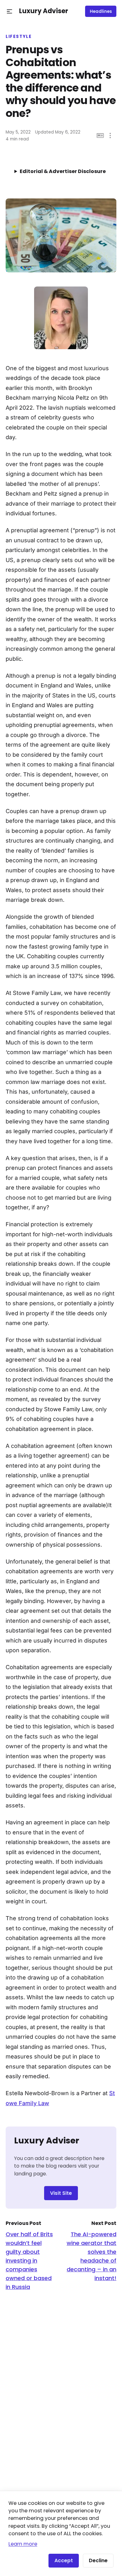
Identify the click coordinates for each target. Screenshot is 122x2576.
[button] (10, 11)
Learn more (23, 2544)
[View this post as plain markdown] (100, 136)
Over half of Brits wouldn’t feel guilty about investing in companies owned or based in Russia (29, 2261)
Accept (64, 2560)
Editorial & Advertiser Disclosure (63, 171)
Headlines (101, 11)
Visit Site (61, 2193)
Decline (98, 2560)
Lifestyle (19, 37)
